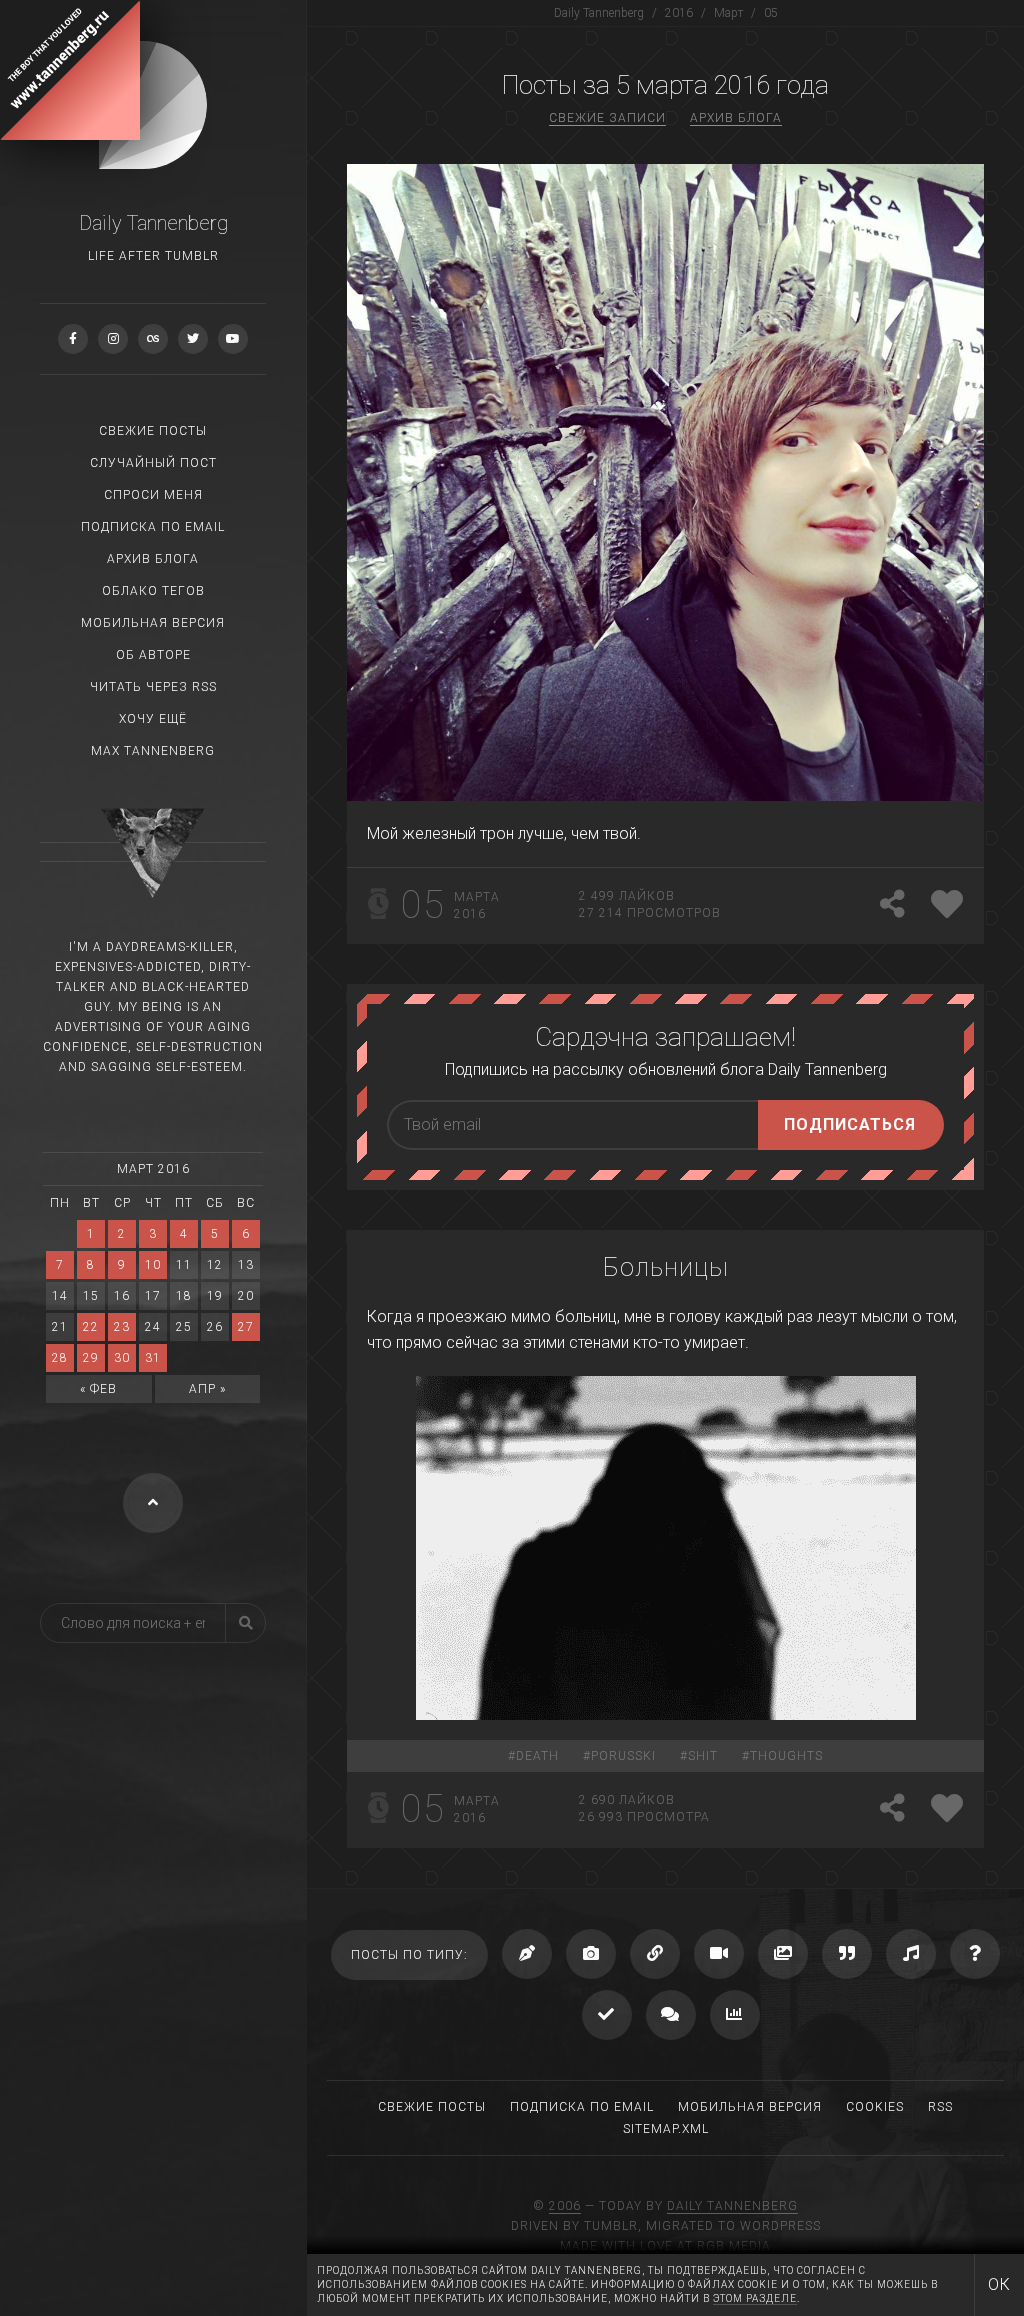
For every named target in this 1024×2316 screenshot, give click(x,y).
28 (60, 1358)
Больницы (666, 1267)
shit (703, 1756)
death (537, 1756)
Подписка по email (153, 527)
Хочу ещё (153, 719)
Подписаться (850, 1124)
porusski (623, 1756)
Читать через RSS (153, 687)
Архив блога (153, 559)
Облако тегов (153, 591)
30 (122, 1358)
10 (153, 1265)
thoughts (786, 1756)
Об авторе (153, 655)
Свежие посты (153, 431)
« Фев (98, 1389)
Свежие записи (607, 118)
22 (91, 1327)
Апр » (207, 1389)
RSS (940, 2107)
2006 (565, 2206)
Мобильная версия (153, 623)
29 (91, 1358)
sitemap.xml (666, 2129)
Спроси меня (153, 495)
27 (246, 1327)
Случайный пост (153, 463)
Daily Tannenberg (732, 2206)
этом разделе (755, 2298)
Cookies (875, 2107)
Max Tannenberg (153, 751)
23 (122, 1327)
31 (153, 1358)
